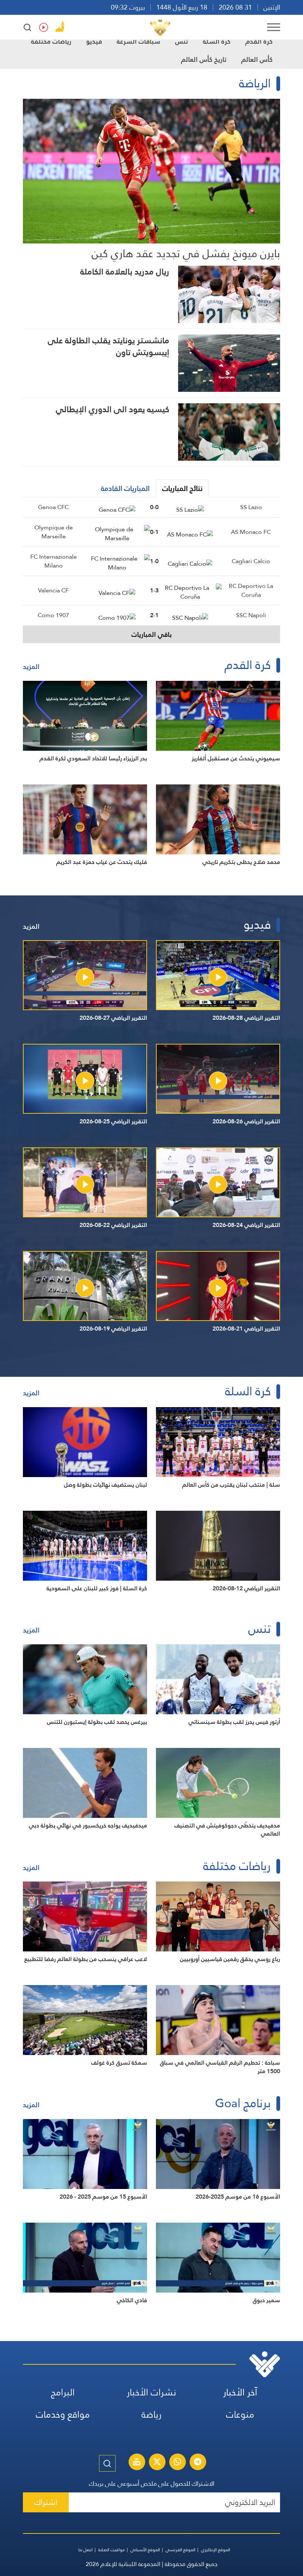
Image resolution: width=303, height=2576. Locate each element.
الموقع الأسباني (145, 2550)
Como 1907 (53, 615)
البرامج (63, 2392)
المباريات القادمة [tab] (125, 488)
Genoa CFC (53, 507)
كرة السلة (217, 41)
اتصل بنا (86, 2550)
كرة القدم (259, 41)
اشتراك (46, 2502)
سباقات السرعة (139, 41)
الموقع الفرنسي (181, 2550)
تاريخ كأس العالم (204, 59)
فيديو (94, 41)
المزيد (31, 667)
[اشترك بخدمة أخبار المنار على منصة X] (157, 2463)
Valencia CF (53, 590)
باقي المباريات (152, 634)
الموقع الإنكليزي (216, 2550)
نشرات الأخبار (151, 2392)
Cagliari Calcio (251, 561)
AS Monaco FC (251, 532)
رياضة (151, 2414)
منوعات (240, 2414)
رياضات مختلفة (51, 41)
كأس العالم (257, 59)
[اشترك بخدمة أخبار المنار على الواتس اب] (177, 2463)
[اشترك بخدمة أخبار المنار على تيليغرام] (198, 2463)
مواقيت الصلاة (112, 2550)
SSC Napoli (251, 615)
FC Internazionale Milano (54, 561)
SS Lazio (251, 507)
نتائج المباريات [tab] (182, 488)
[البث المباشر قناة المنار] (137, 2463)
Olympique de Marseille (54, 532)
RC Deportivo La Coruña (251, 590)
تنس (182, 41)
